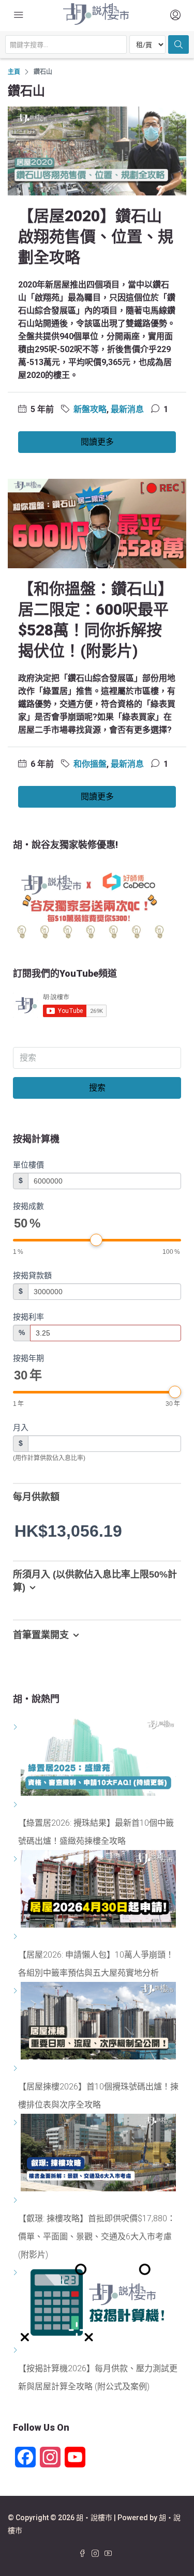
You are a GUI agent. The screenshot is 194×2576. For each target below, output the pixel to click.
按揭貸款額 (32, 1275)
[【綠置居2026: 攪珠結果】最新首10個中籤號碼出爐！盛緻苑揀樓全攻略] (17, 1805)
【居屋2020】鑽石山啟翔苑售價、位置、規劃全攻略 (96, 237)
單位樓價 (28, 1165)
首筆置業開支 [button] (41, 1635)
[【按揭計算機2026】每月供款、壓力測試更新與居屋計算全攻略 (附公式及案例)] (17, 2350)
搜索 (97, 1088)
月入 (21, 1427)
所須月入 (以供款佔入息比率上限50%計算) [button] (95, 1581)
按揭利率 (28, 1317)
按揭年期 (28, 1358)
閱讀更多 (97, 442)
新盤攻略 (90, 409)
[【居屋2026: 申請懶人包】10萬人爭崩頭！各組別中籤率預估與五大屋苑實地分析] (17, 1937)
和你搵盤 (90, 764)
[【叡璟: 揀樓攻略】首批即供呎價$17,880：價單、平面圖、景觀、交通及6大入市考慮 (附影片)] (17, 2200)
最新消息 (127, 409)
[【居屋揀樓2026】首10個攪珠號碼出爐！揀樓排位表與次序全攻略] (17, 2069)
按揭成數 (28, 1206)
